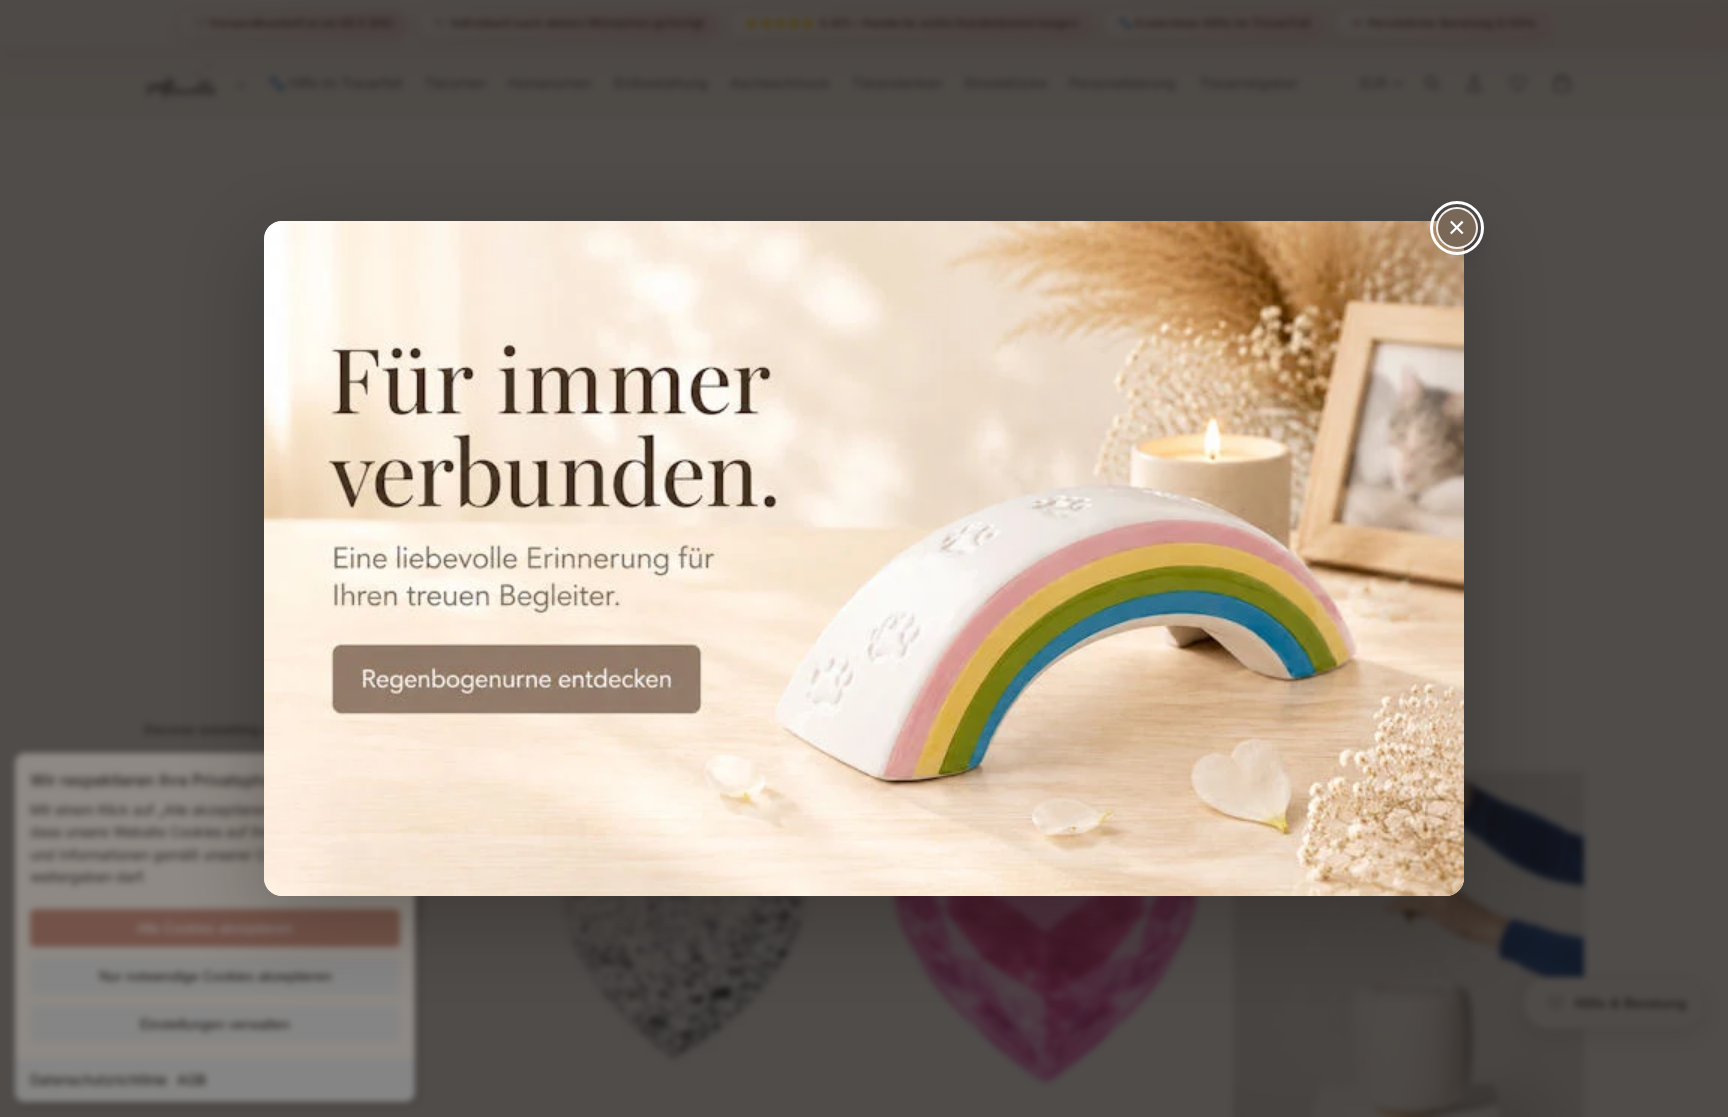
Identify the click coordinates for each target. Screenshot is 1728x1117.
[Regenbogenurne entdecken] (864, 558)
